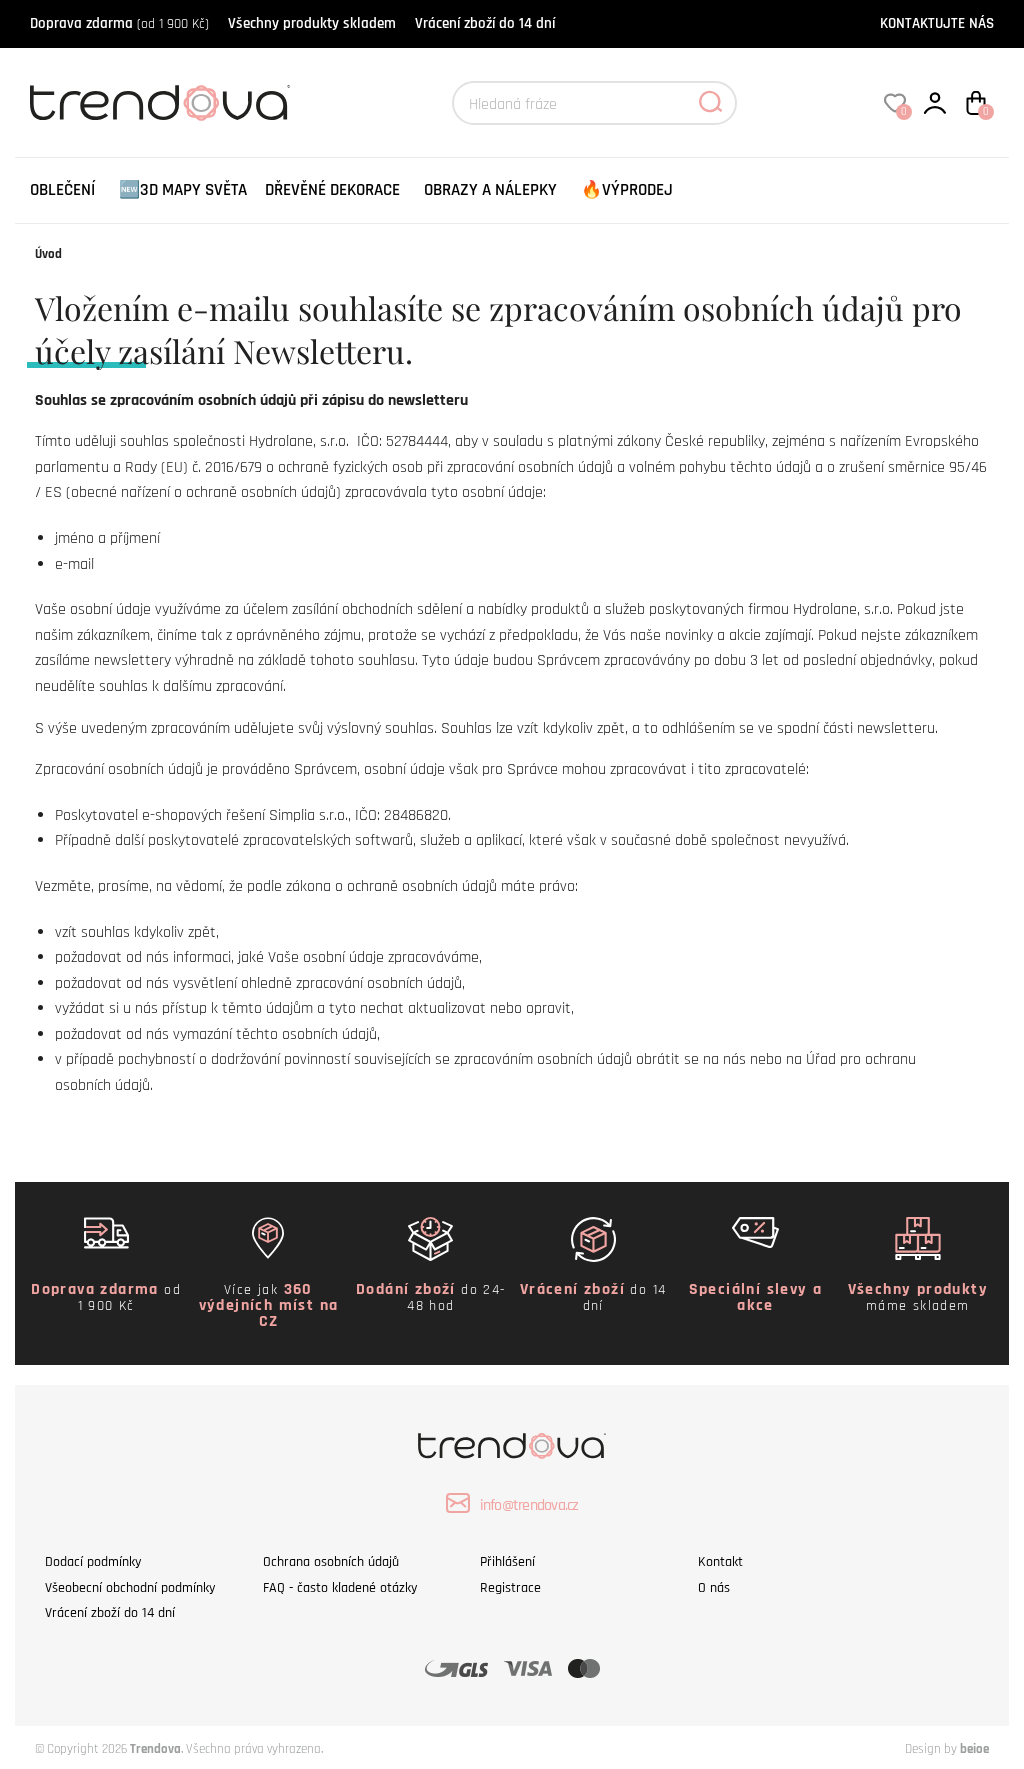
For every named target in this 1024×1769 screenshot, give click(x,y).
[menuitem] (62, 190)
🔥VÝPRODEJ (627, 190)
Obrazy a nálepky (490, 190)
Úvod (48, 254)
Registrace (510, 1588)
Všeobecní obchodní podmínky (130, 1588)
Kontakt (720, 1562)
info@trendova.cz (529, 1505)
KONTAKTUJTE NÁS (937, 23)
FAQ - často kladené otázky (340, 1588)
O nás (714, 1588)
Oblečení (62, 190)
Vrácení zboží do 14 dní (485, 23)
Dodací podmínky (93, 1562)
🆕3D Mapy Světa (183, 190)
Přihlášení (507, 1562)
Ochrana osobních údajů (331, 1562)
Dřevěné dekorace (332, 190)
